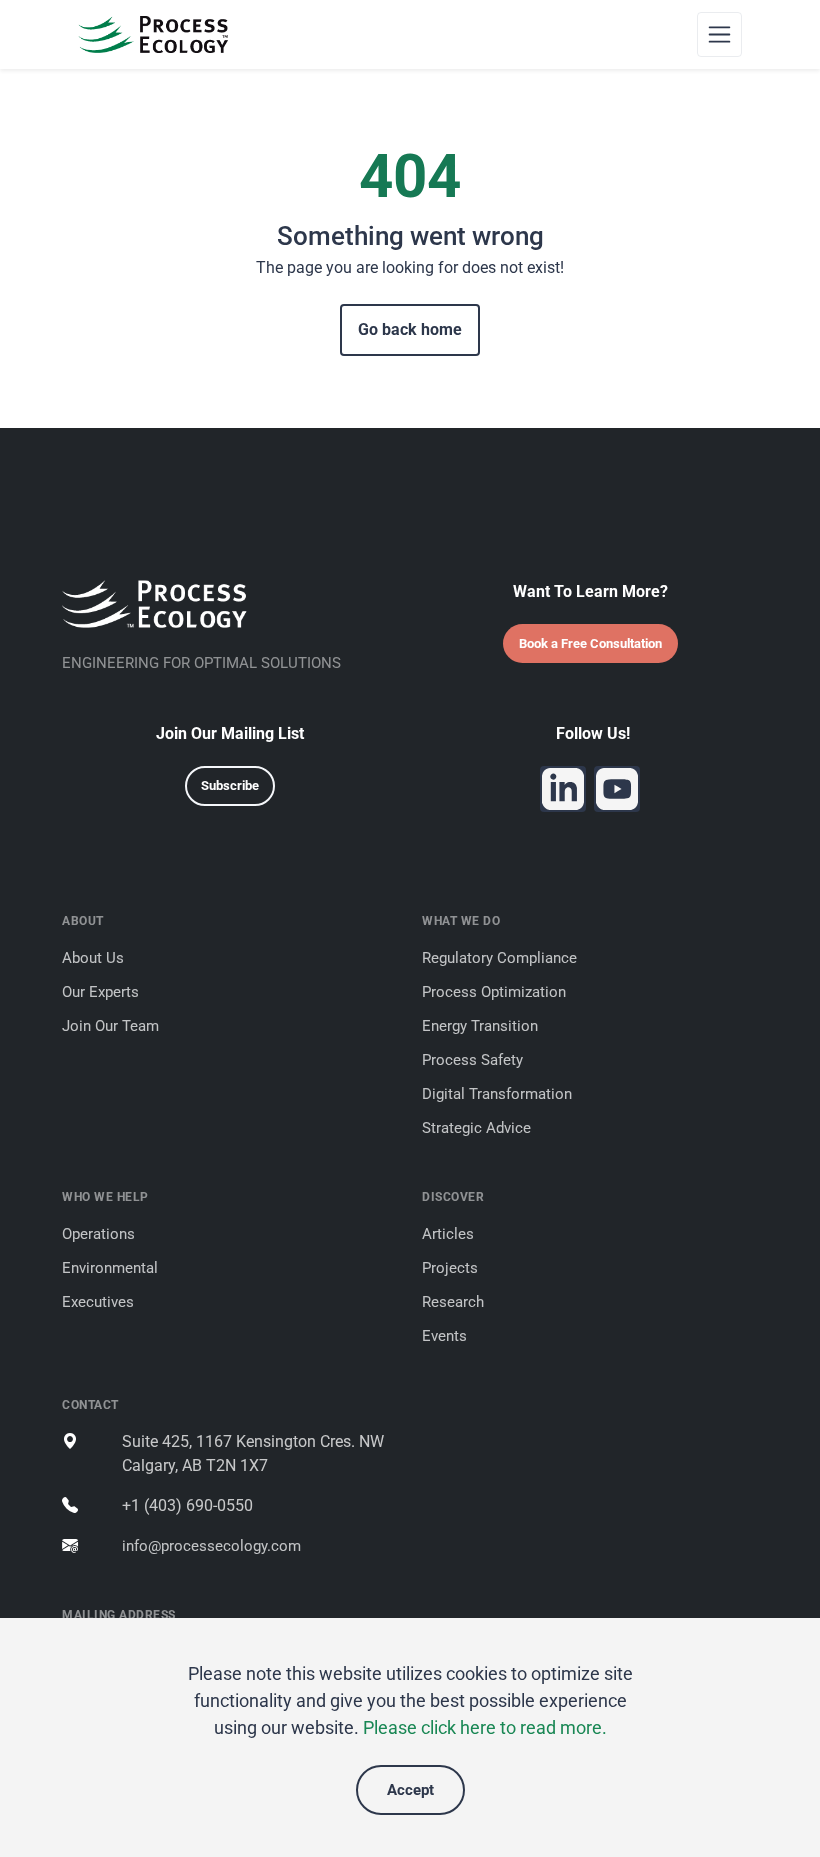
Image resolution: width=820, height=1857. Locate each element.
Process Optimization (494, 992)
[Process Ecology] (153, 34)
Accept (410, 1790)
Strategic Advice (476, 1128)
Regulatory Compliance (499, 958)
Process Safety (472, 1060)
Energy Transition (480, 1026)
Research (453, 1302)
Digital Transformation (497, 1094)
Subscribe (230, 785)
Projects (450, 1268)
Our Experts (100, 992)
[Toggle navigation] (719, 34)
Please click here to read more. (485, 1727)
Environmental (110, 1268)
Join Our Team (110, 1026)
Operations (98, 1234)
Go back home (410, 329)
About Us (93, 958)
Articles (448, 1234)
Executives (98, 1302)
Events (444, 1336)
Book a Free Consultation (590, 643)
